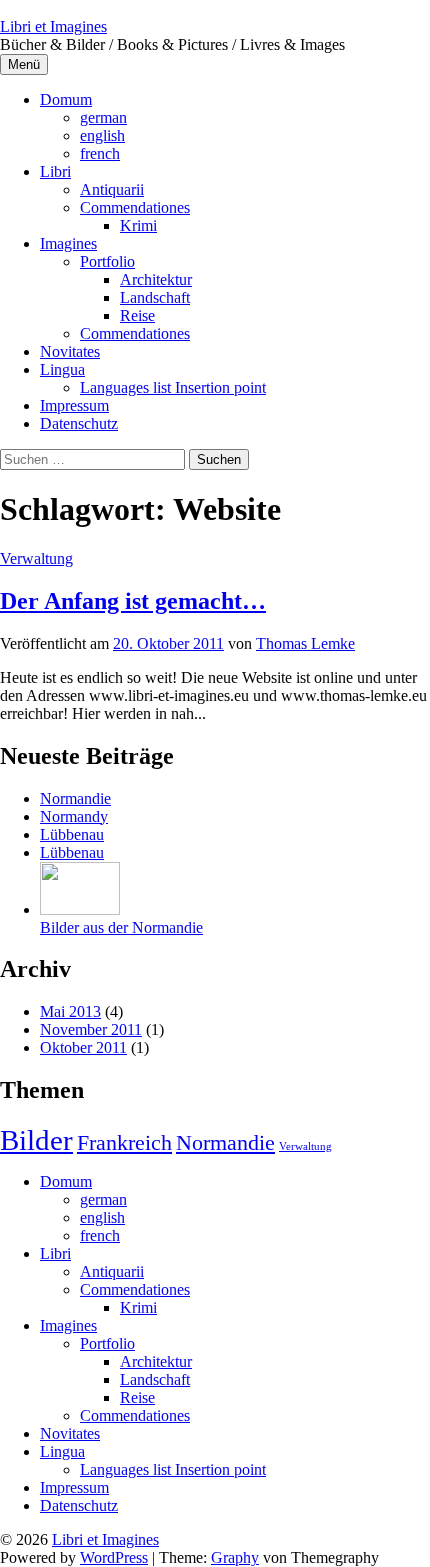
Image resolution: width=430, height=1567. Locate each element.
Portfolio (107, 261)
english (102, 135)
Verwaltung (36, 558)
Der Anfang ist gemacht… (133, 601)
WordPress (114, 1557)
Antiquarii (112, 189)
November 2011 (91, 1029)
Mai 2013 (70, 1011)
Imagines (68, 243)
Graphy (235, 1557)
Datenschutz (79, 423)
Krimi (138, 225)
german (103, 117)
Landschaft (155, 297)
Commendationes (135, 207)
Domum (66, 99)
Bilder (36, 1140)
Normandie (225, 1142)
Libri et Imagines (53, 26)
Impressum (74, 405)
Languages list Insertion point (173, 387)
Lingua (62, 369)
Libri (55, 171)
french (100, 153)
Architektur (156, 279)
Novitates (70, 351)
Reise (137, 315)
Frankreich (124, 1142)
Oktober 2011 (83, 1047)
